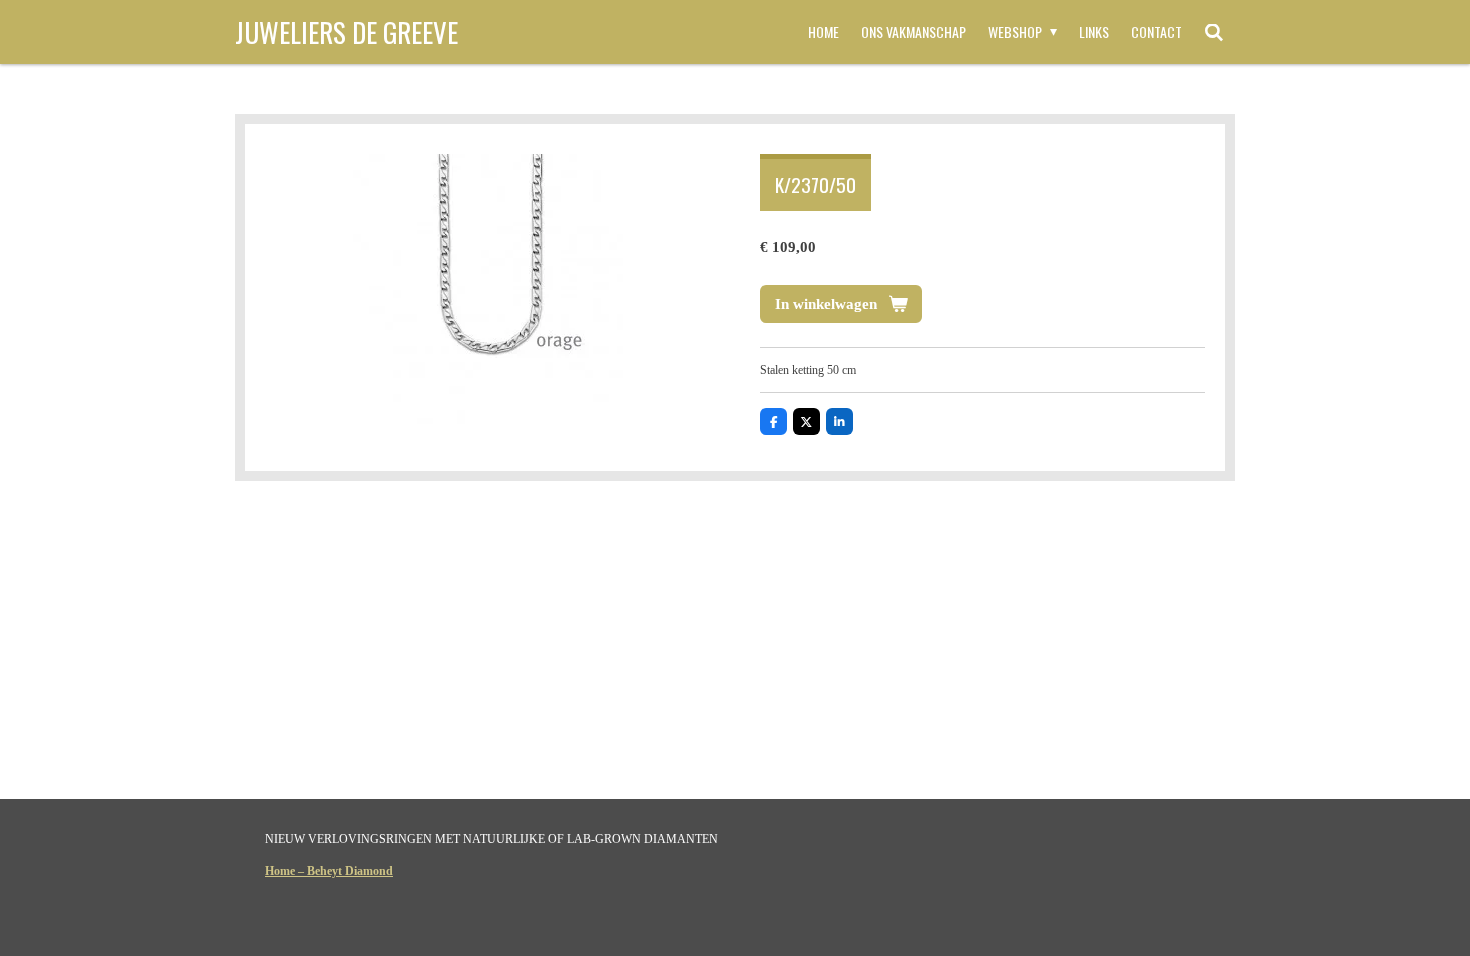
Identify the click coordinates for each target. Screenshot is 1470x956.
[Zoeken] (1214, 32)
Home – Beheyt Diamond (329, 871)
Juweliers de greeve (346, 32)
